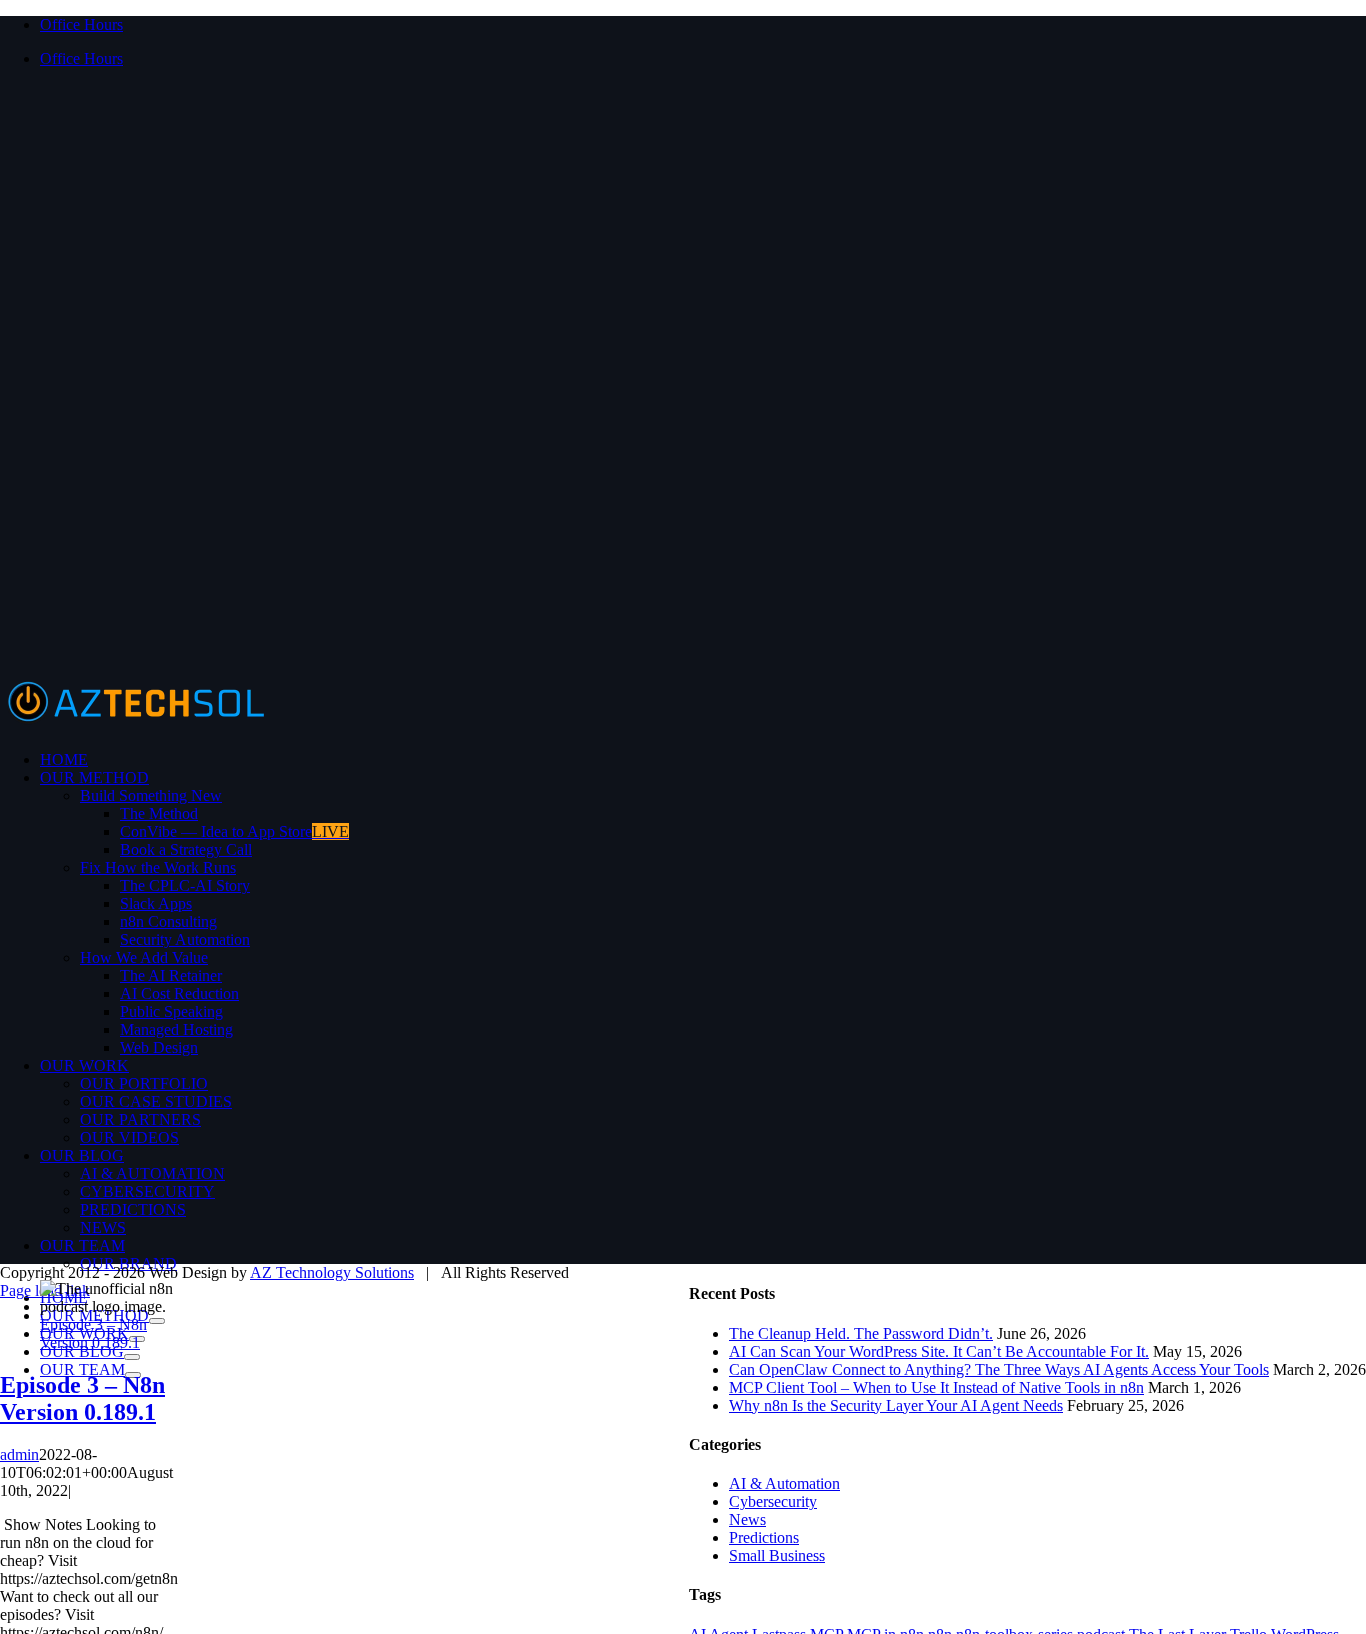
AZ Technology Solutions (332, 1272)
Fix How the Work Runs (158, 867)
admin (19, 1454)
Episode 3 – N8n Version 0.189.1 (93, 1333)
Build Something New (151, 795)
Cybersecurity (773, 1501)
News (747, 1519)
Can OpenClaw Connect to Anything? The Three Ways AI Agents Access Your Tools (999, 1369)
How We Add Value (144, 957)
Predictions (764, 1537)
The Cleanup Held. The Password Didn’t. (861, 1333)
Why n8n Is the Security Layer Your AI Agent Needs (896, 1405)
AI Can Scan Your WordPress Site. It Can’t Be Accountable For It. (939, 1351)
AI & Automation (784, 1483)
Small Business (777, 1555)
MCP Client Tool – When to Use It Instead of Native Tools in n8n (936, 1387)
